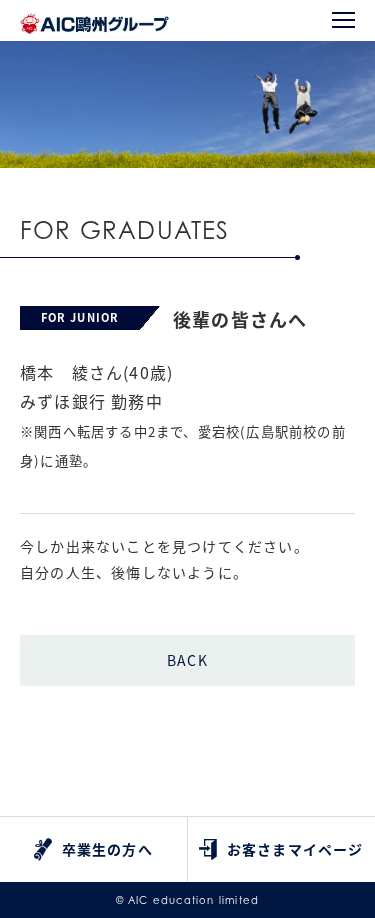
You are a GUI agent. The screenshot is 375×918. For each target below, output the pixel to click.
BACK (187, 660)
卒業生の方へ (107, 849)
